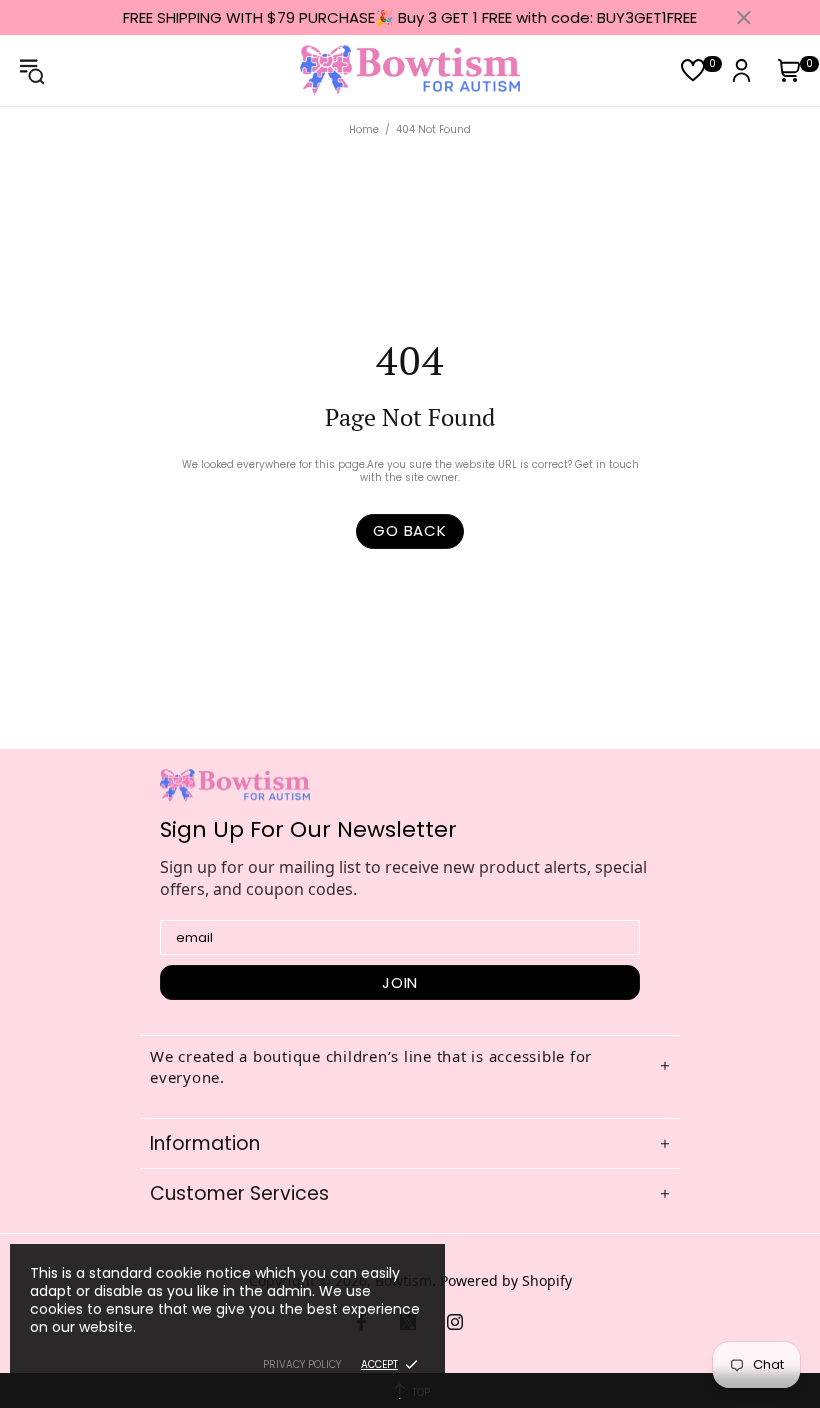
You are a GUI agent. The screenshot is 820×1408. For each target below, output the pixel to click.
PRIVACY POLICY (302, 1364)
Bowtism (410, 70)
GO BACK (409, 530)
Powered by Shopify (506, 1280)
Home (364, 129)
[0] (693, 70)
